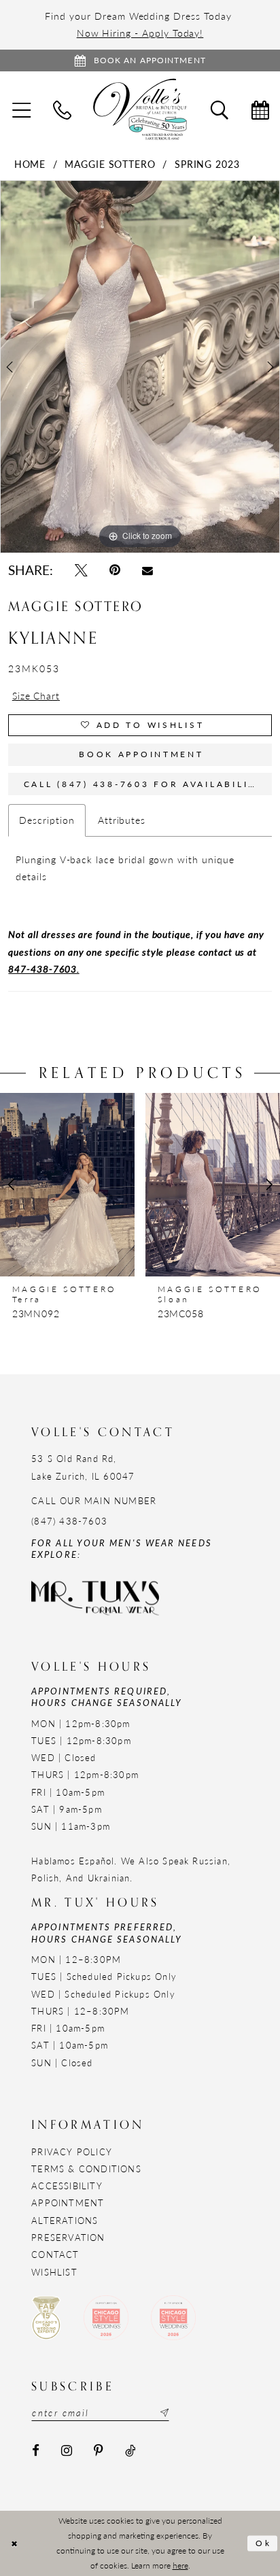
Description (47, 820)
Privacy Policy (72, 2152)
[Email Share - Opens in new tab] (148, 570)
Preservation (68, 2237)
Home (30, 164)
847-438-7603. (43, 969)
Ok (264, 2543)
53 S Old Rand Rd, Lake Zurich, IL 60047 (83, 1467)
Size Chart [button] (36, 695)
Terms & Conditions (86, 2169)
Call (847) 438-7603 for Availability (143, 784)
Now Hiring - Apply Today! (140, 33)
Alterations (65, 2220)
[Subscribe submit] (163, 2412)
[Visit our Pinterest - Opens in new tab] (99, 2451)
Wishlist (54, 2272)
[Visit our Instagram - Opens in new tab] (67, 2451)
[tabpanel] (140, 367)
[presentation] (113, 1185)
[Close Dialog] (14, 2544)
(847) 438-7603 (69, 1521)
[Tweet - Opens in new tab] (81, 570)
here (180, 2565)
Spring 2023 (207, 164)
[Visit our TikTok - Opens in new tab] (130, 2451)
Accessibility (67, 2186)
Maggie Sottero (110, 164)
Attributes (122, 820)
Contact (55, 2254)
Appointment (68, 2203)
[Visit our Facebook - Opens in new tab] (36, 2451)
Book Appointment (141, 754)
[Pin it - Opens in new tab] (115, 570)
